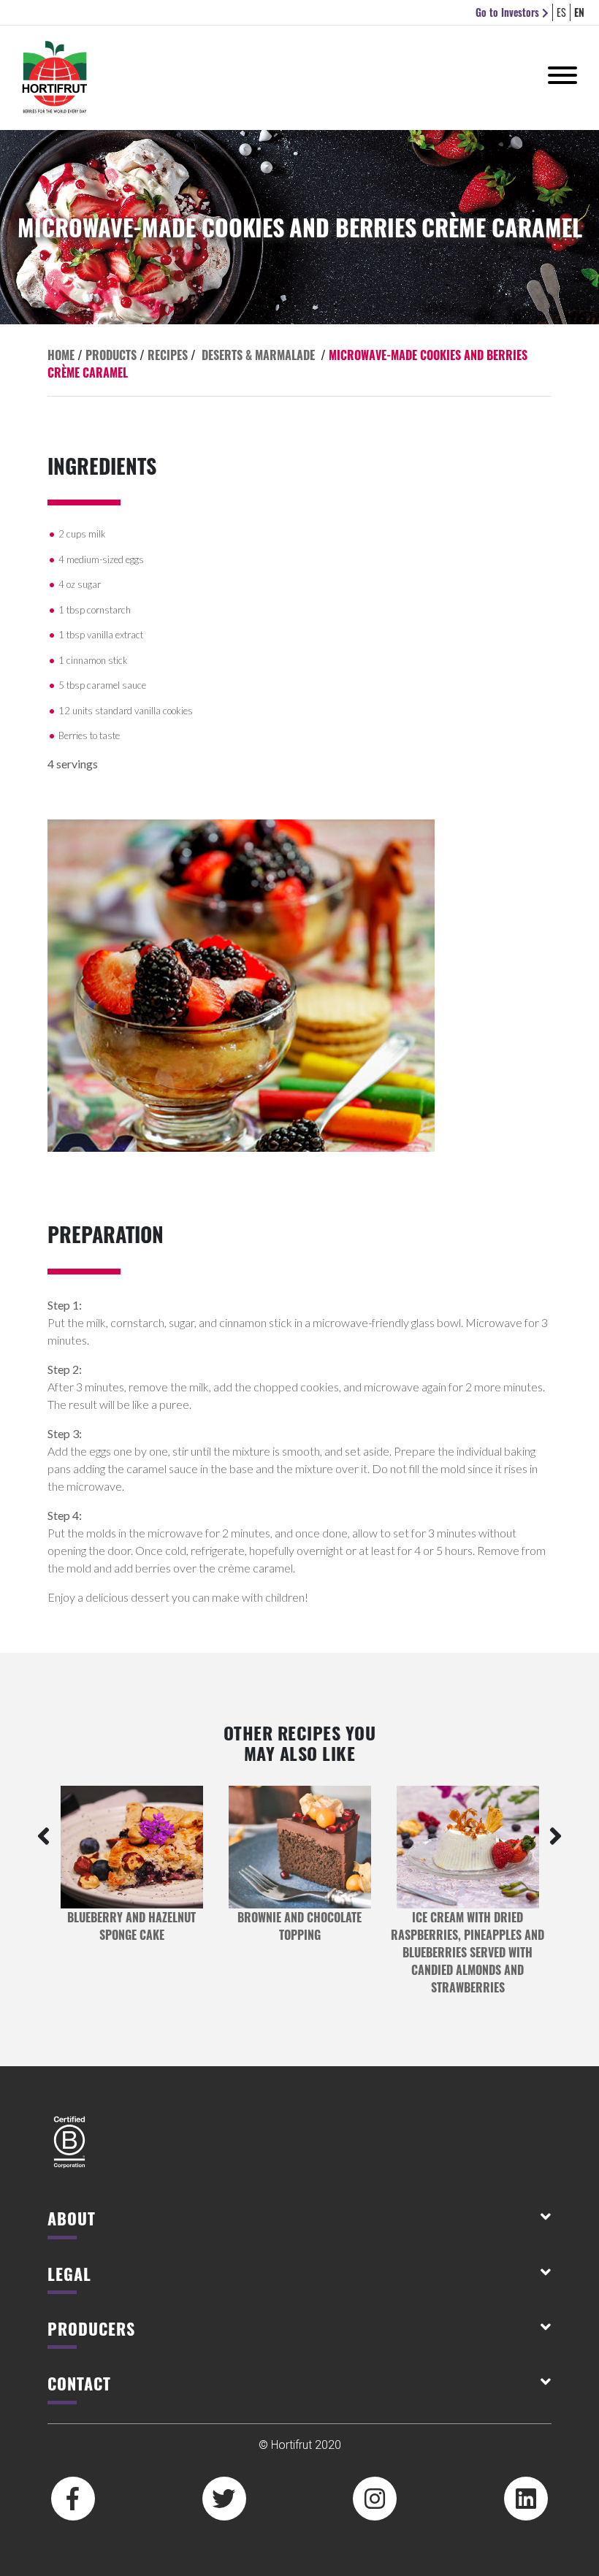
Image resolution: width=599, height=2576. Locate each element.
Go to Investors (509, 12)
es (561, 12)
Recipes (168, 355)
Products (111, 355)
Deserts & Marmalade (258, 355)
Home (61, 355)
